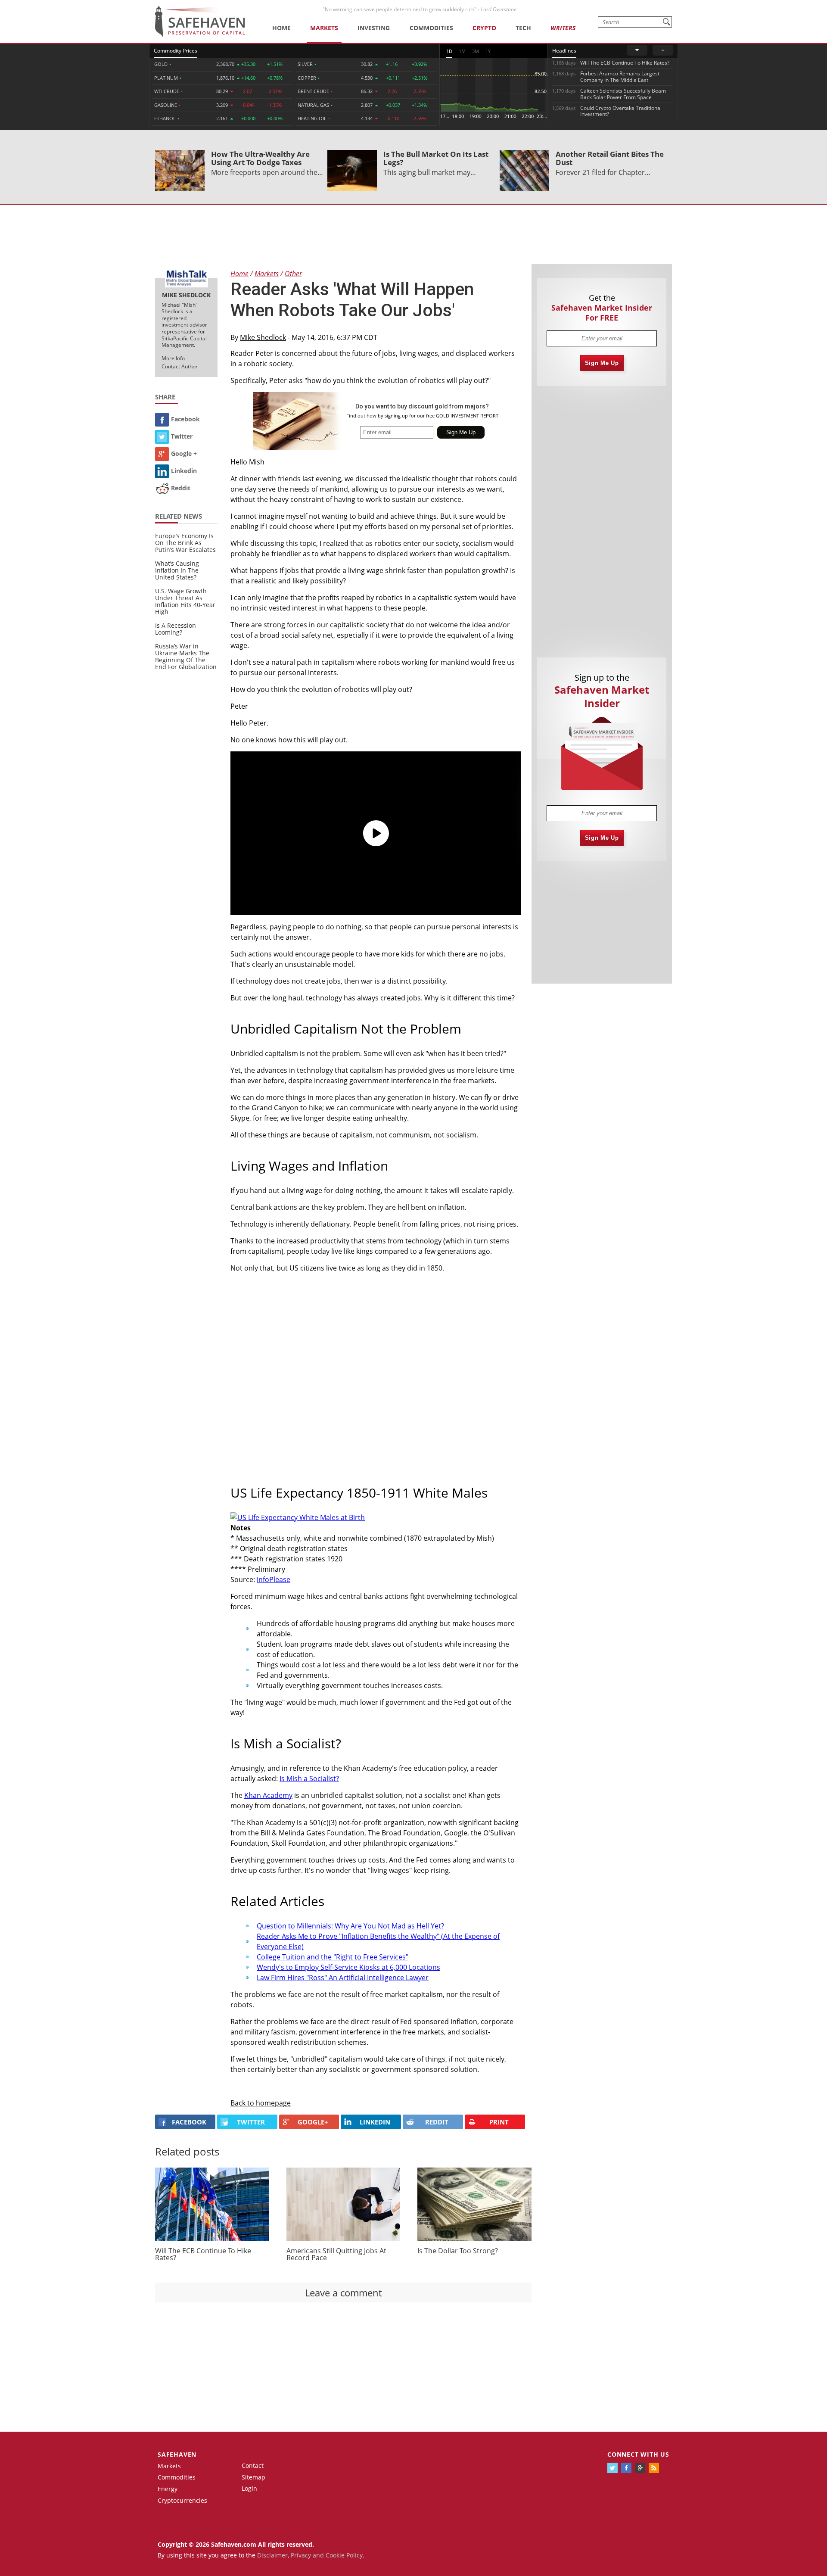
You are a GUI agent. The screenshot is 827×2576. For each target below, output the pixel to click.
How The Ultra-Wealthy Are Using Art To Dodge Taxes (260, 158)
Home (281, 28)
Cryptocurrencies (182, 2500)
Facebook (185, 419)
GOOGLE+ (313, 2122)
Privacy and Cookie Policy (327, 2555)
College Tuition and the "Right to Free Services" (333, 1957)
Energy (168, 2489)
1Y (488, 51)
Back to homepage (261, 2103)
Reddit (181, 488)
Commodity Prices (176, 51)
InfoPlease (274, 1579)
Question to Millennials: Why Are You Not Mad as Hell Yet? (350, 1926)
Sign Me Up (602, 363)
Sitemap (253, 2477)
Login (249, 2488)
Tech (523, 28)
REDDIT (437, 2122)
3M (476, 51)
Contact (253, 2465)
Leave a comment (344, 2293)
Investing (374, 28)
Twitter (182, 436)
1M (462, 51)
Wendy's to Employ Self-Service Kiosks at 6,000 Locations (348, 1967)
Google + (184, 453)
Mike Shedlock (263, 337)
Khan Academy (268, 1795)
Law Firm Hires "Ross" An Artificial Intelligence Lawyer (343, 1978)
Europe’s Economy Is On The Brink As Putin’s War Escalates (185, 543)
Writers (563, 28)
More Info (173, 358)
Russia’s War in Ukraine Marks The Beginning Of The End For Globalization (186, 656)
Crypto (484, 28)
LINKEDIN (375, 2122)
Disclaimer (272, 2555)
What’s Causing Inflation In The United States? (177, 570)
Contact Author (180, 366)
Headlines (564, 51)
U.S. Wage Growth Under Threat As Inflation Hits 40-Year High (185, 601)
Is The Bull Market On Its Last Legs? (436, 158)
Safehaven (177, 2454)
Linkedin (184, 471)
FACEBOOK (189, 2122)
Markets (324, 28)
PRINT (499, 2122)
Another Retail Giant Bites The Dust (610, 158)
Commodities (431, 28)
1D (449, 51)
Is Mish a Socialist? (309, 1779)
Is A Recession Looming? (176, 629)
